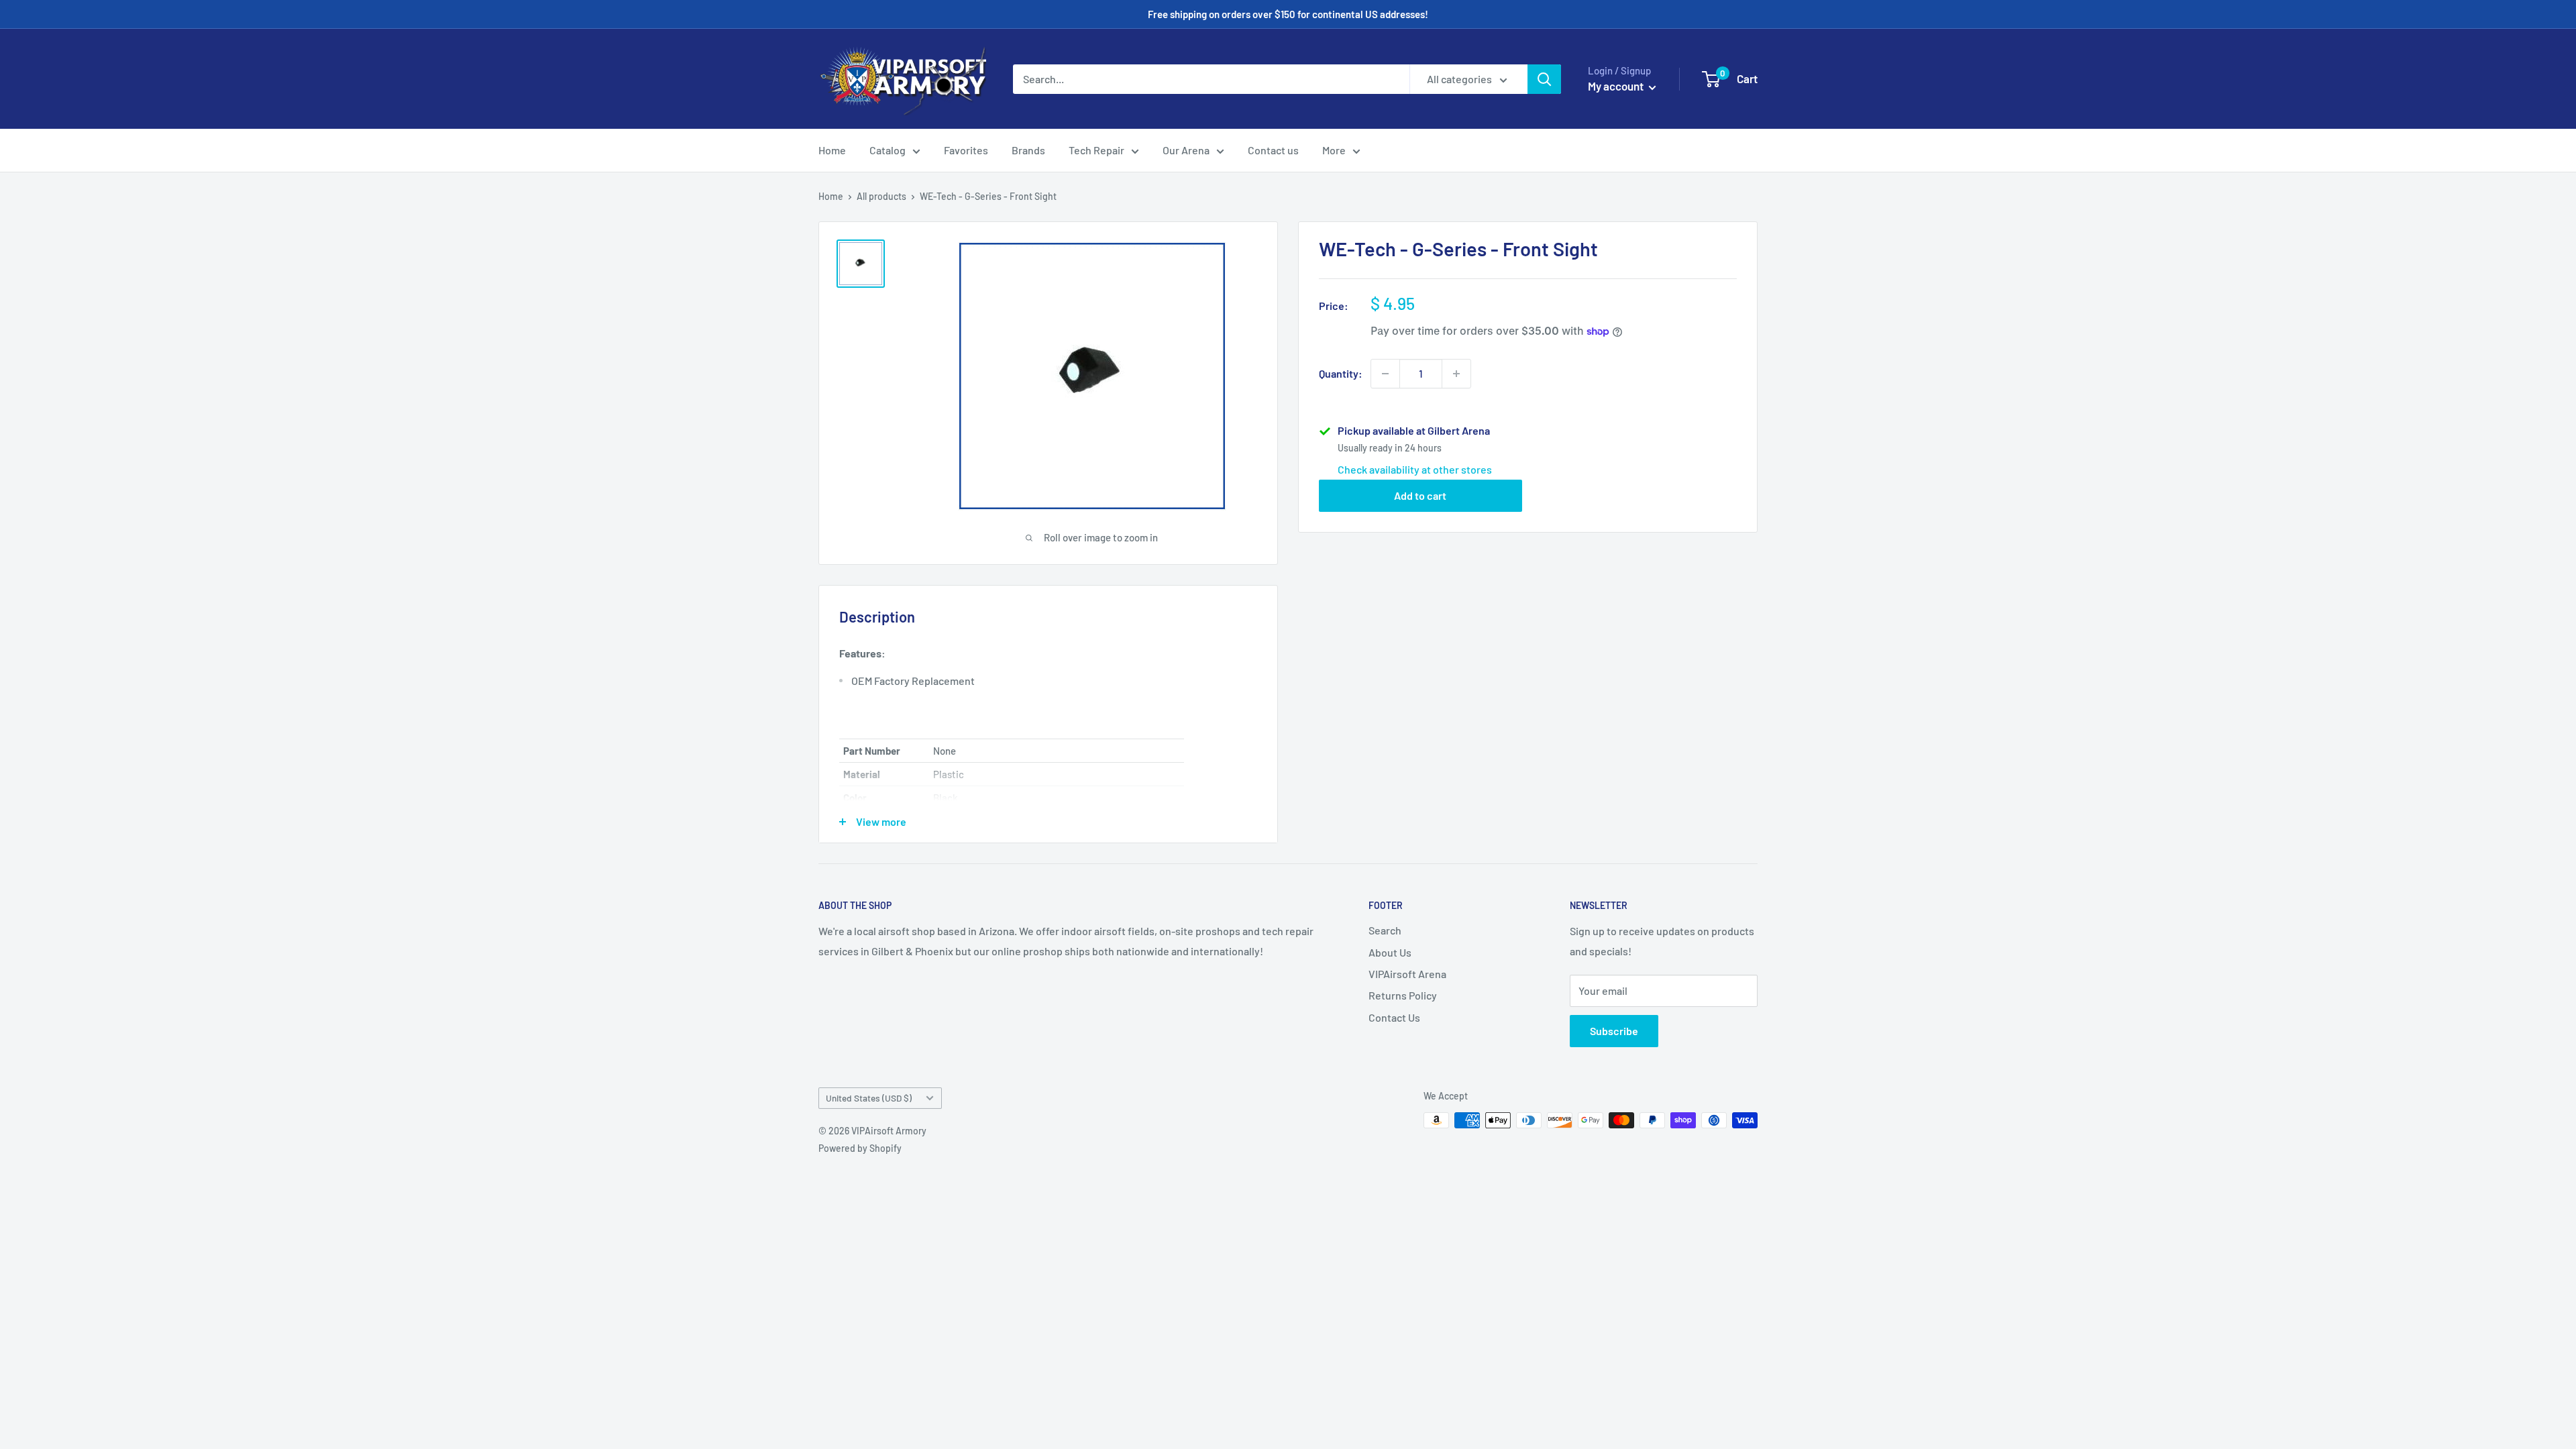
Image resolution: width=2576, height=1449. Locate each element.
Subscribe (1614, 1031)
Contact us (1273, 150)
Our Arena (1186, 150)
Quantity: (1341, 373)
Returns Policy (1403, 995)
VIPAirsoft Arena (1407, 974)
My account (1617, 86)
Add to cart (1420, 495)
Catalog (888, 150)
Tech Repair (1096, 150)
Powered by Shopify (860, 1148)
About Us (1390, 952)
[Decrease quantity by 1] (1385, 374)
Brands (1028, 150)
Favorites (966, 150)
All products (881, 196)
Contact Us (1394, 1017)
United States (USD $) (869, 1098)
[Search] (1544, 79)
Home (832, 150)
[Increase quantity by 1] (1456, 374)
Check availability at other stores (1415, 469)
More (1334, 150)
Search (1385, 930)
